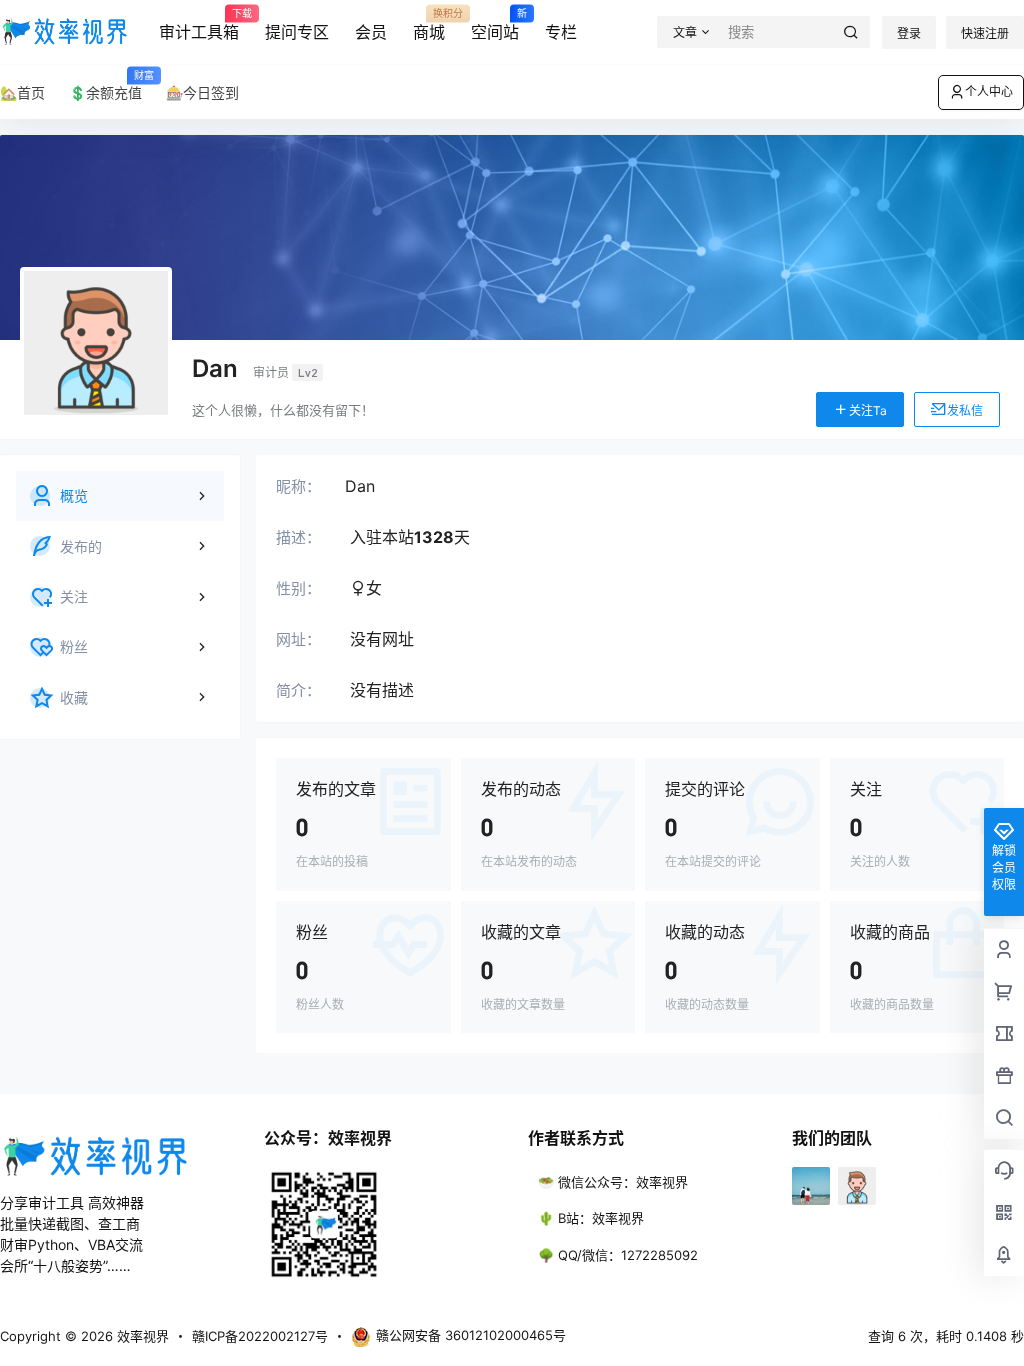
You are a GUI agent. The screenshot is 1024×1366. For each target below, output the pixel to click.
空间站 (495, 25)
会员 (371, 32)
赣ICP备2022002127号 (260, 1336)
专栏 (561, 32)
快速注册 (985, 33)
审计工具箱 (199, 25)
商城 (429, 25)
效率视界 (141, 1336)
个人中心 (989, 91)
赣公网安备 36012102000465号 (471, 1335)
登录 (909, 33)
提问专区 (297, 32)
